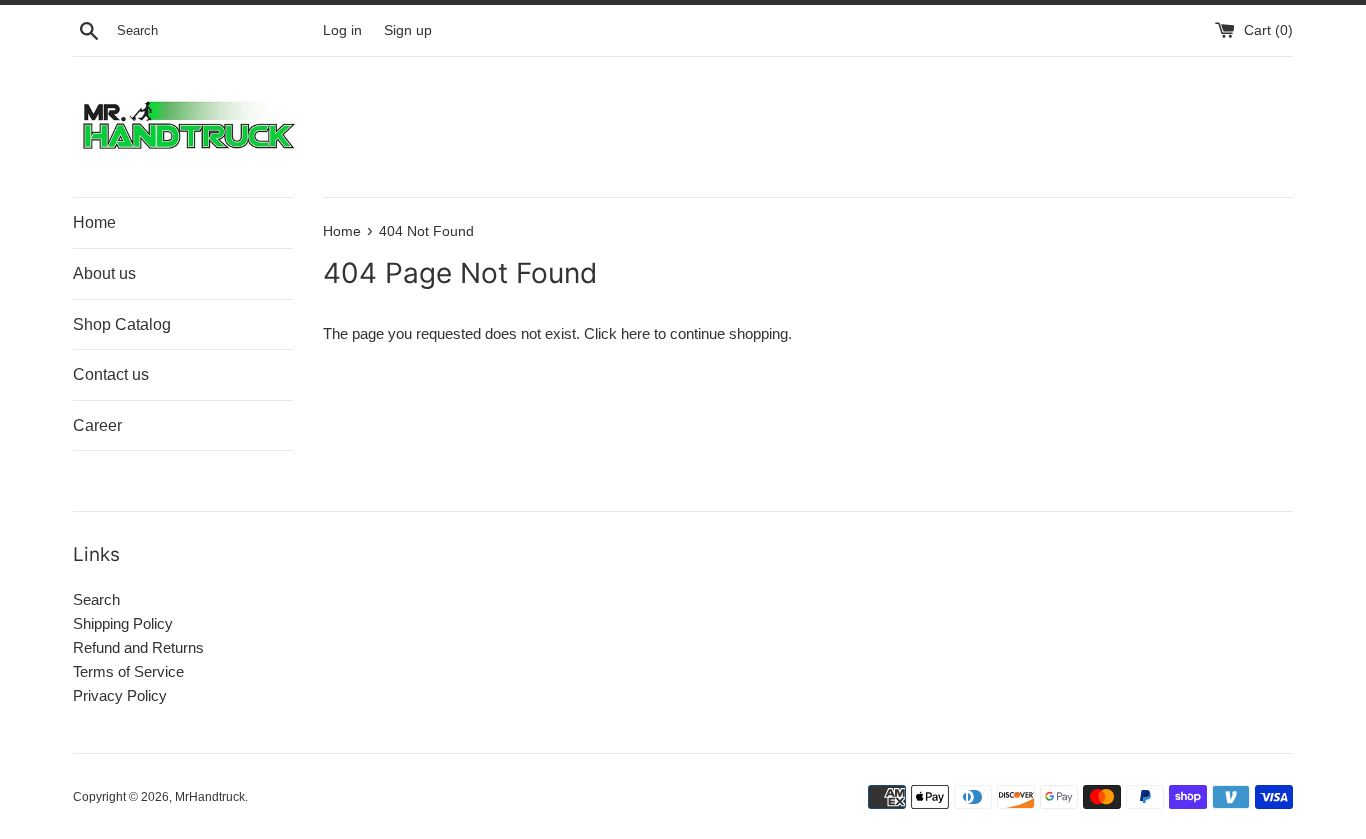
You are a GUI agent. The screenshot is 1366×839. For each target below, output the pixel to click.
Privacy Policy (120, 695)
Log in (342, 30)
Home (94, 222)
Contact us (111, 374)
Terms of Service (128, 671)
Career (97, 425)
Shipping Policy (123, 623)
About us (104, 273)
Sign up (408, 30)
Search (96, 599)
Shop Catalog (122, 324)
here (635, 333)
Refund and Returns (138, 647)
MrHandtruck (210, 797)
